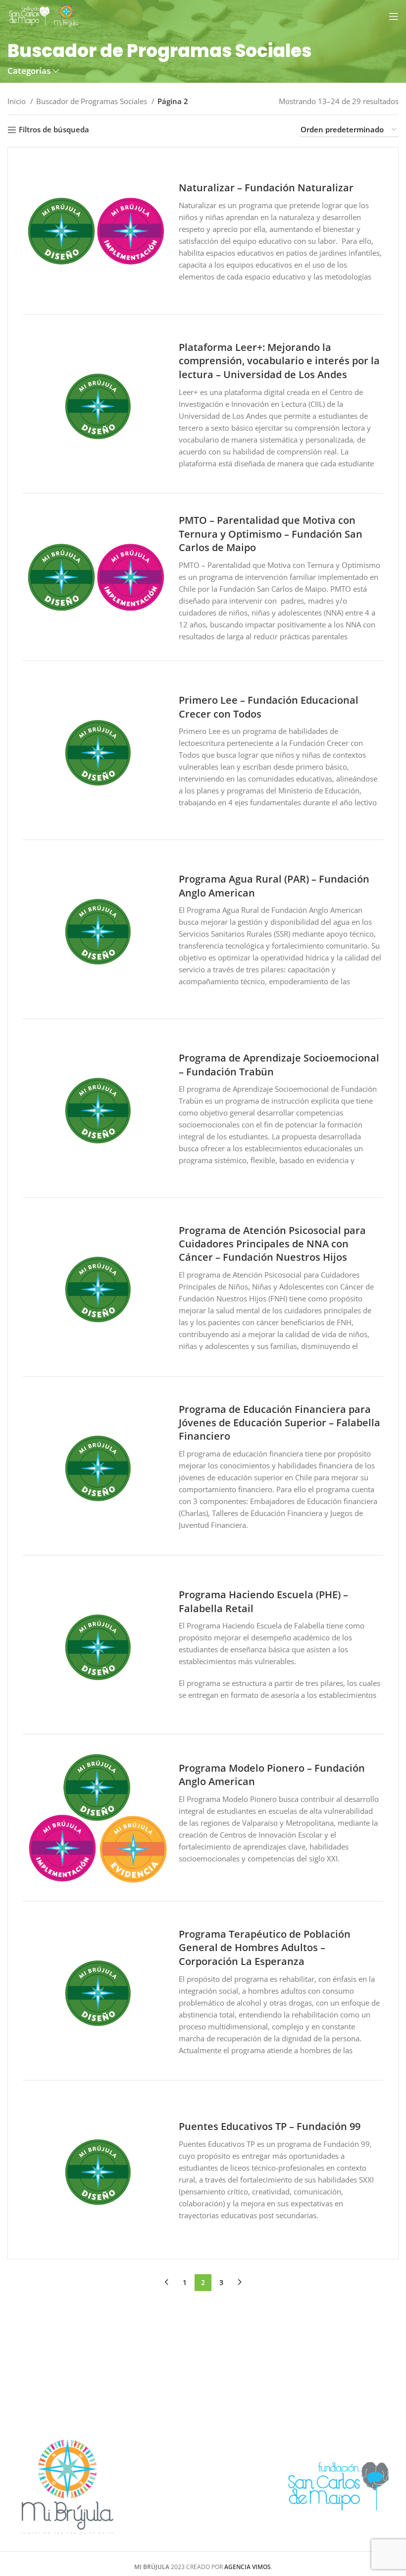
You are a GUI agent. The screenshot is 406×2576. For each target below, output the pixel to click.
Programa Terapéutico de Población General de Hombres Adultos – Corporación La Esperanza (265, 1948)
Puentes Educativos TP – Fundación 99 (270, 2126)
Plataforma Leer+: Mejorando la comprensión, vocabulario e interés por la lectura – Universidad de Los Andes (279, 361)
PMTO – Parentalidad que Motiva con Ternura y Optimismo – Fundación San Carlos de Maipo (271, 534)
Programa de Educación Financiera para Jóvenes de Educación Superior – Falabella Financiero (279, 1423)
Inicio (18, 101)
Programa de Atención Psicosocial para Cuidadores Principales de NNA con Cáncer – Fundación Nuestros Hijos (272, 1244)
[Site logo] (44, 15)
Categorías (29, 71)
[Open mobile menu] (394, 16)
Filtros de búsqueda (54, 130)
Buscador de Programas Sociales (93, 101)
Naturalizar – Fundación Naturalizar (266, 188)
